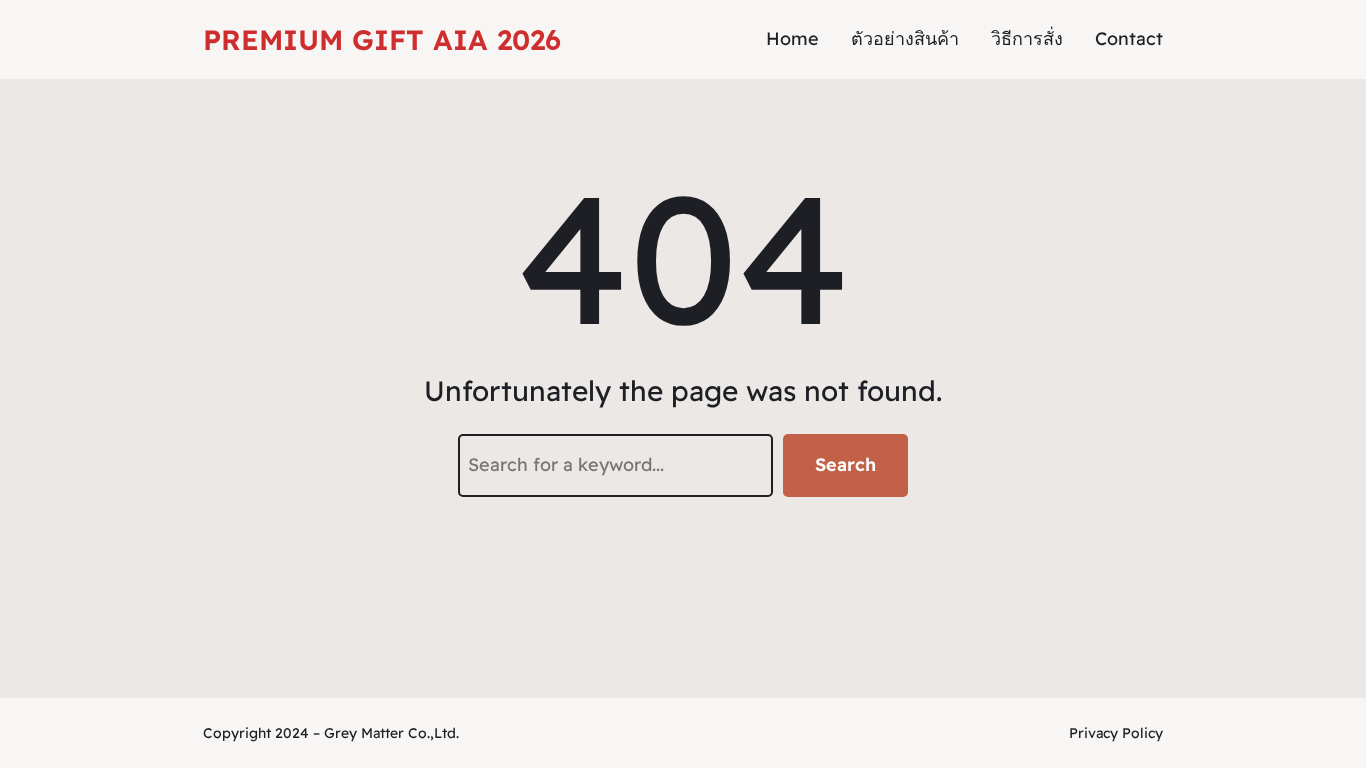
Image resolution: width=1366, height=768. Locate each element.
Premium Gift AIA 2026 (382, 39)
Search (845, 464)
